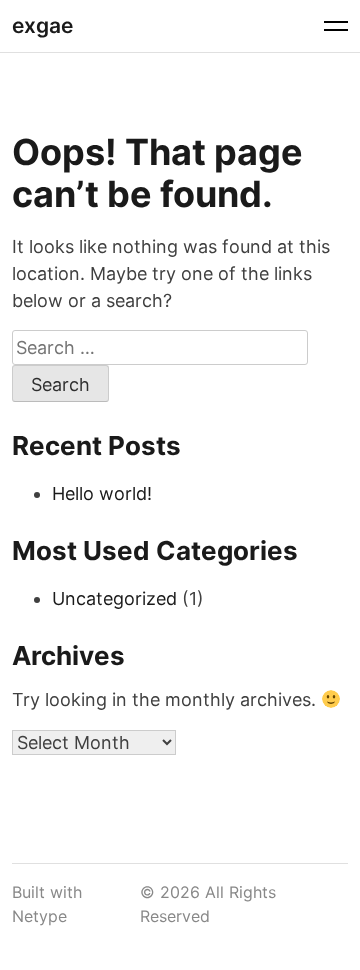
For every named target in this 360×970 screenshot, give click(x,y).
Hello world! (102, 493)
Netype (39, 916)
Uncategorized (114, 598)
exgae (42, 25)
